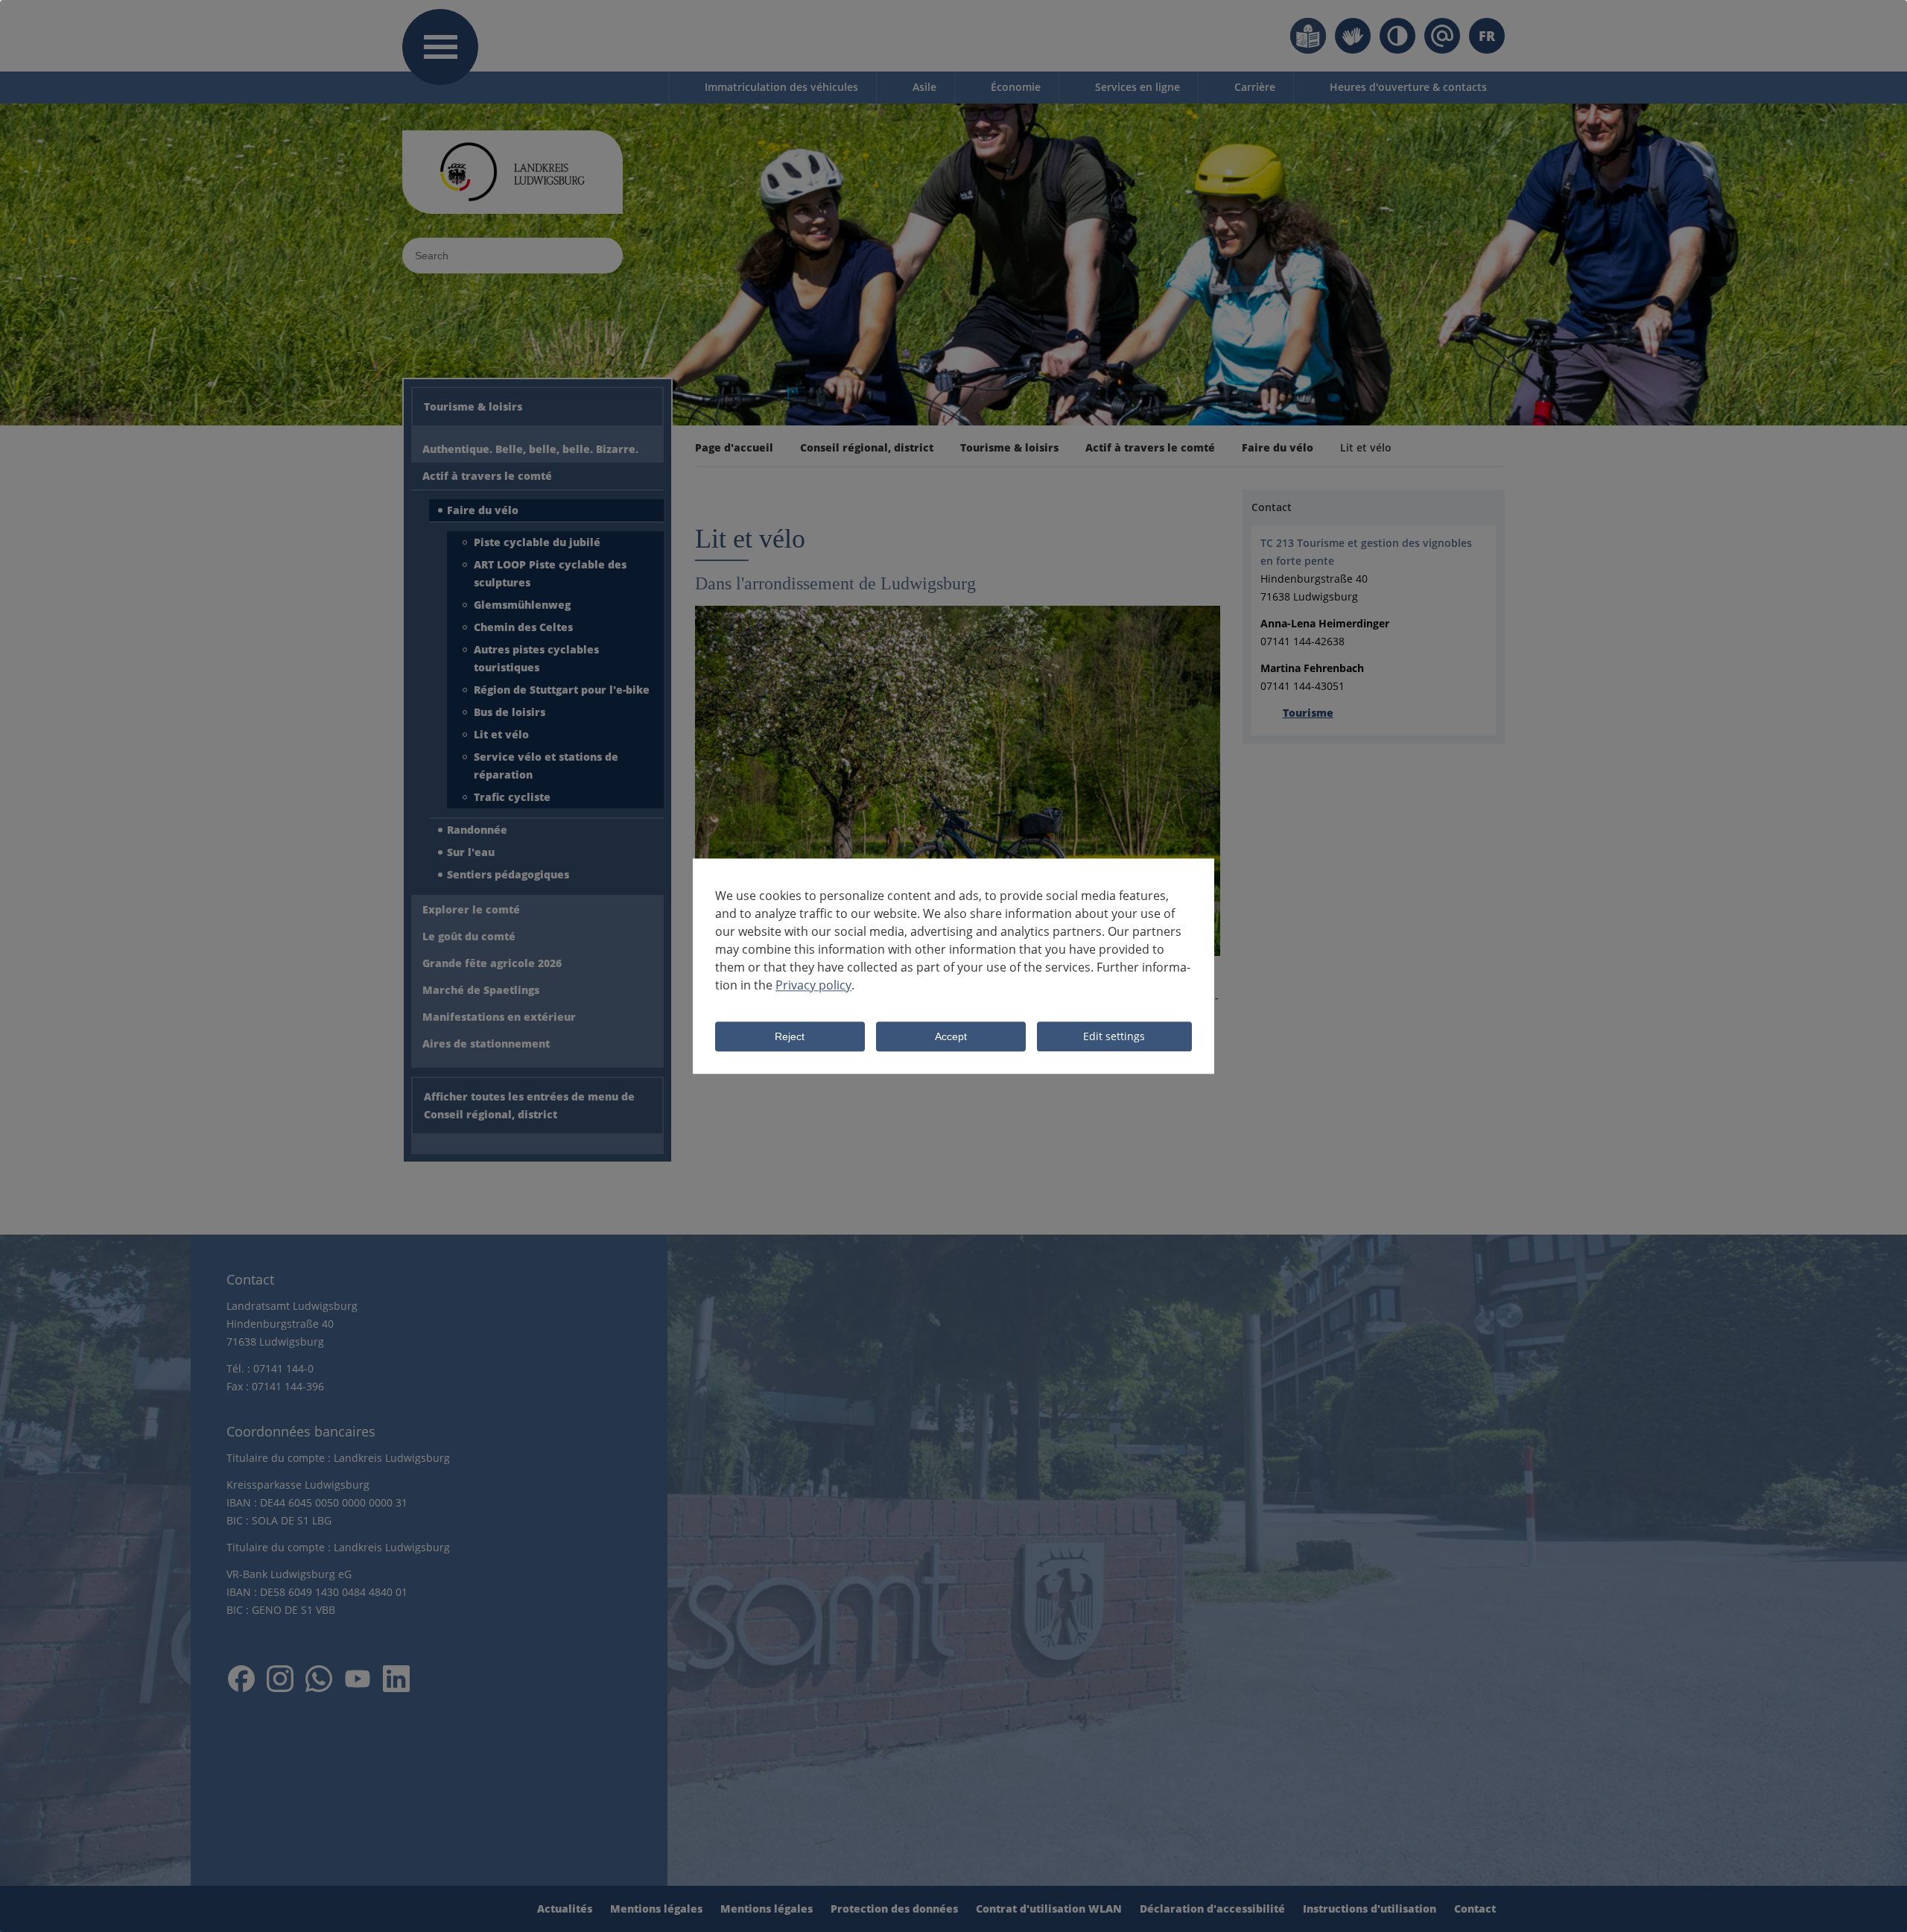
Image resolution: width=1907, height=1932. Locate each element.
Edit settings (1114, 1036)
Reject (790, 1037)
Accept (951, 1037)
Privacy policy (813, 985)
